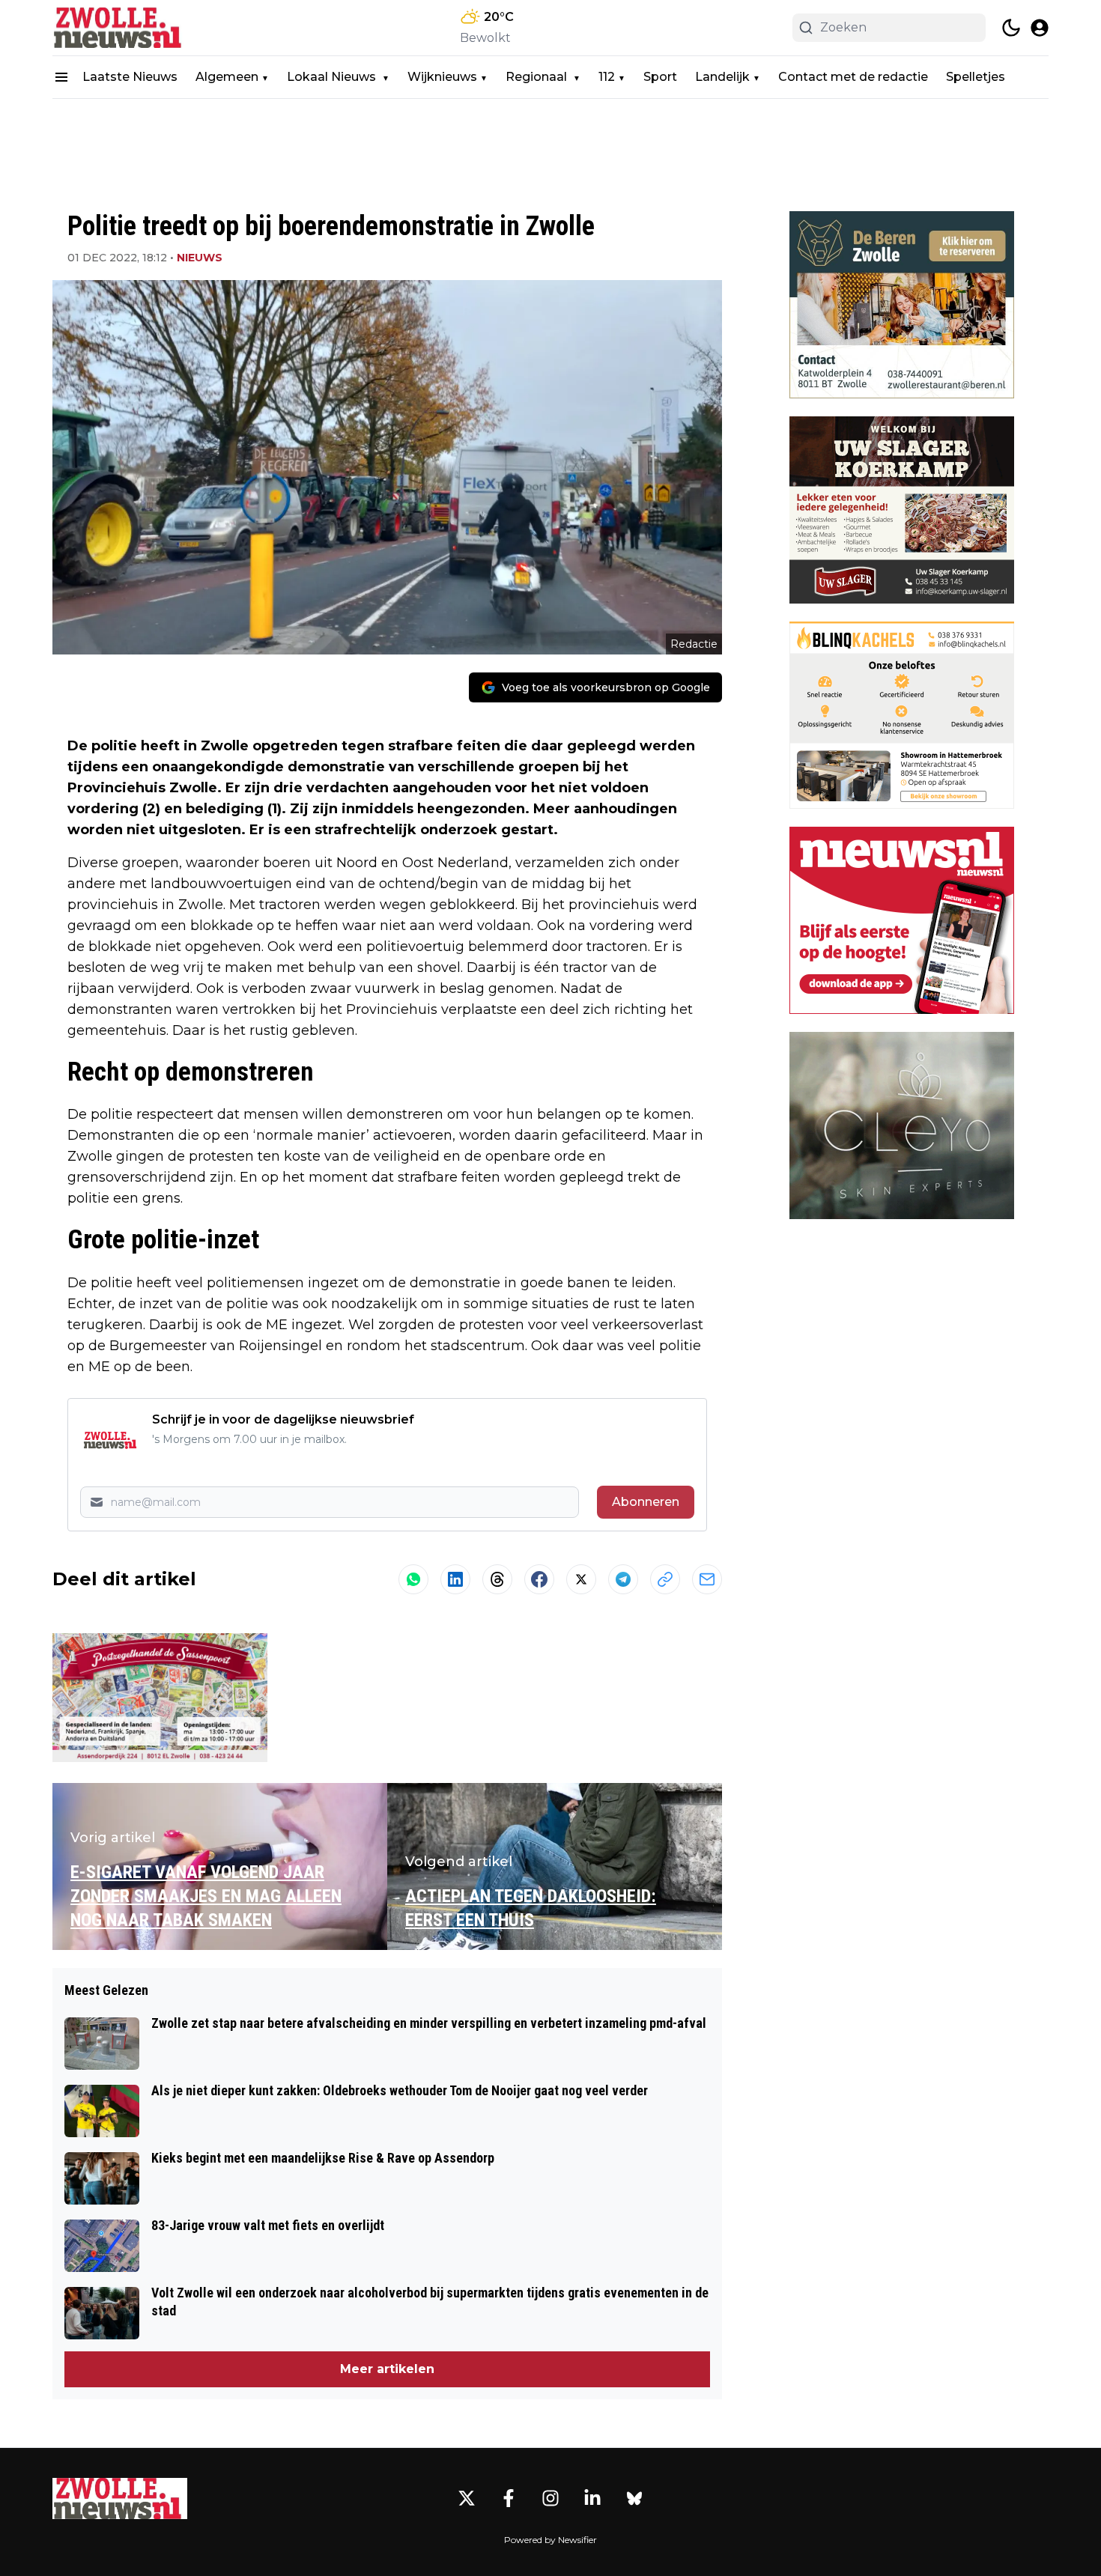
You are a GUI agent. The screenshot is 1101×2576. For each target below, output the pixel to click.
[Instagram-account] (550, 2498)
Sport (660, 77)
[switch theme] (1011, 28)
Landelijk (722, 77)
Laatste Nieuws (130, 77)
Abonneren (646, 1502)
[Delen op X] (581, 1579)
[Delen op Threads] (497, 1579)
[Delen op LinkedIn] (455, 1579)
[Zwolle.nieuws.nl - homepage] (120, 28)
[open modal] (1040, 28)
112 (607, 77)
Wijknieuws (442, 77)
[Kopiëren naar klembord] (665, 1579)
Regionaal (538, 77)
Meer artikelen (387, 2369)
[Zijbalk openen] (61, 77)
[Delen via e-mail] (707, 1579)
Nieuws (200, 258)
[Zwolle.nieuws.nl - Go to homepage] (120, 2498)
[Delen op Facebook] (539, 1579)
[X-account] (467, 2498)
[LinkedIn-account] (592, 2498)
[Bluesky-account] (634, 2498)
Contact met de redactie (853, 77)
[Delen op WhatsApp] (413, 1579)
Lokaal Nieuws (333, 77)
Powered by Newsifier (550, 2540)
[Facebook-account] (509, 2498)
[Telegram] (623, 1579)
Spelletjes (976, 77)
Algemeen (227, 77)
